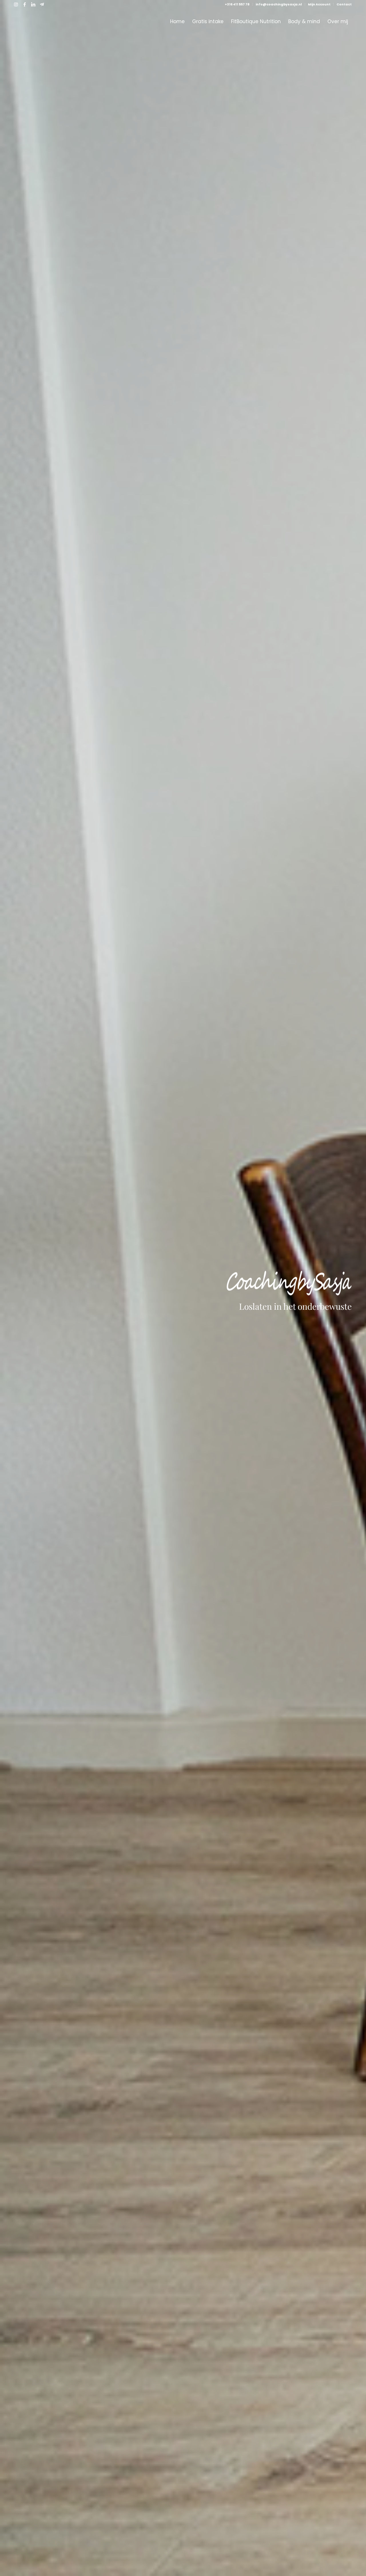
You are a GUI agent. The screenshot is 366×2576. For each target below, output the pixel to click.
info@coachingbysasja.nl (279, 4)
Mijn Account (319, 4)
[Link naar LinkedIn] (33, 4)
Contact (344, 4)
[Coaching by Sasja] (57, 21)
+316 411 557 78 (237, 4)
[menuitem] (237, 4)
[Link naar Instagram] (16, 4)
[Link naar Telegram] (42, 4)
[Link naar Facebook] (25, 4)
